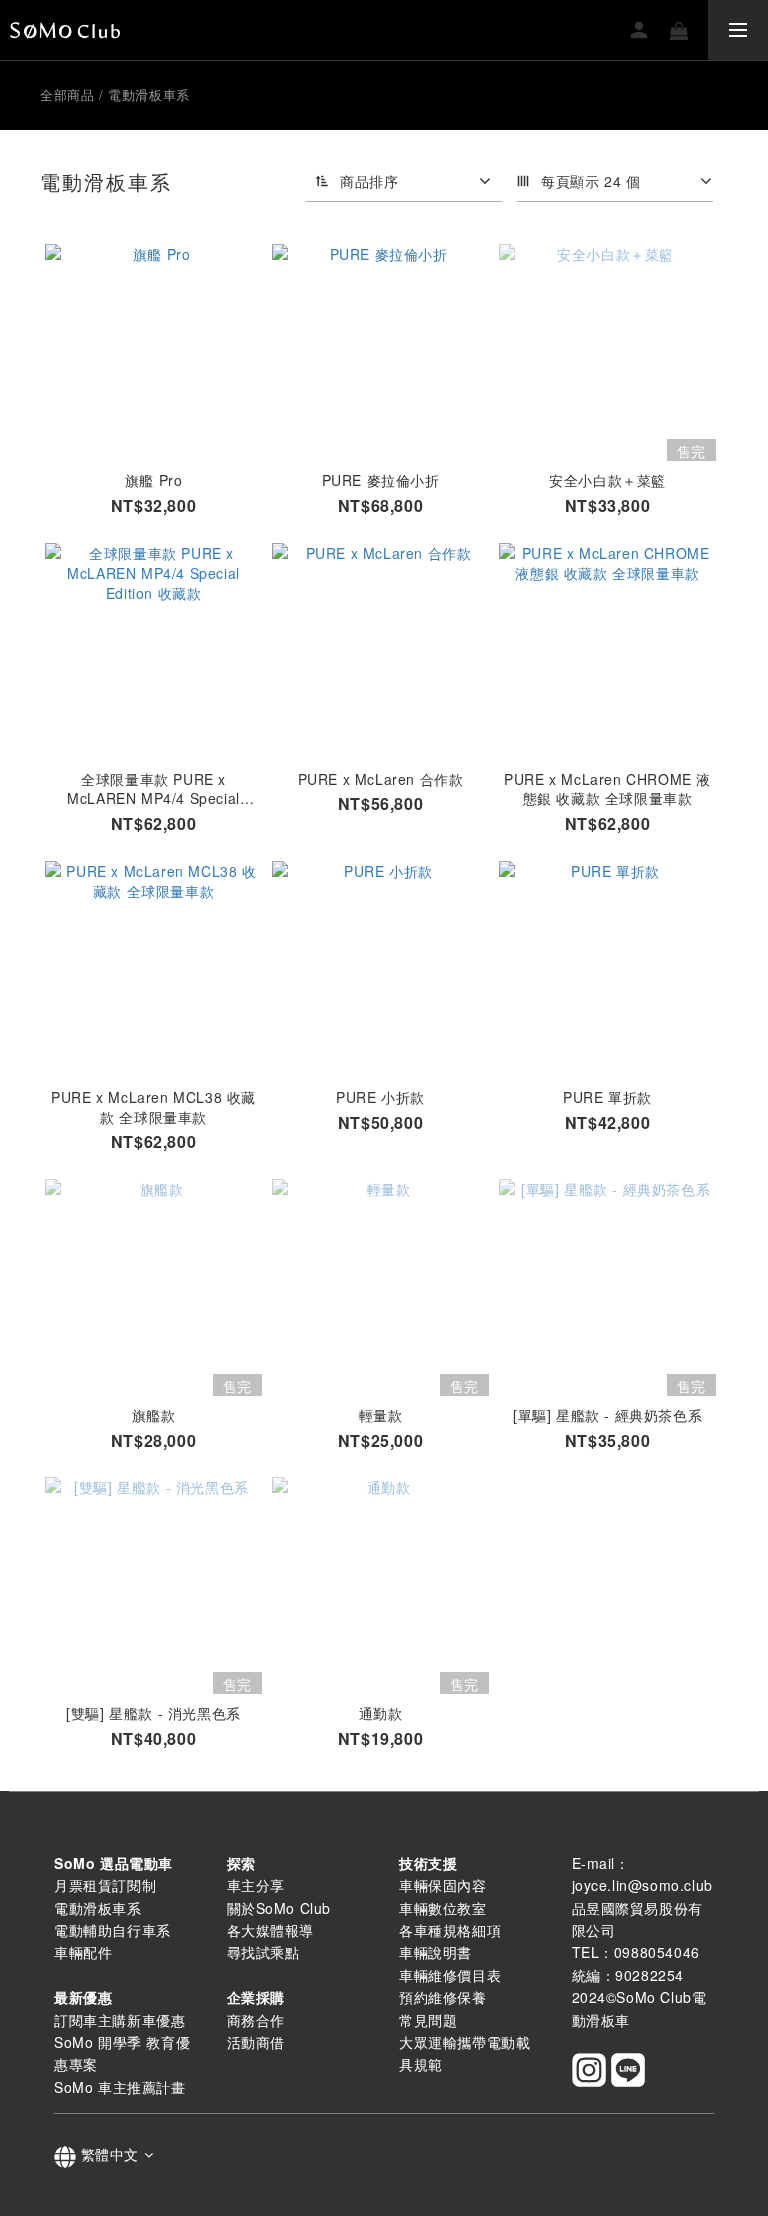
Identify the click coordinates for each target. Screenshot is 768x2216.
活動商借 (256, 2042)
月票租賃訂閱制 (105, 1885)
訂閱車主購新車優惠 (119, 2020)
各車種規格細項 (450, 1930)
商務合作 (256, 2020)
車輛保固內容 (443, 1885)
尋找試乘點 (263, 1952)
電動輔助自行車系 (112, 1930)
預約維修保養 (443, 1997)
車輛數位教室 (443, 1908)
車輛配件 (83, 1952)
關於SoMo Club (279, 1908)
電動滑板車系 (149, 94)
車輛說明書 (435, 1952)
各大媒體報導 (271, 1930)
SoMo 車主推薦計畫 (120, 2087)
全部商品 (67, 94)
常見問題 (428, 2020)
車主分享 (256, 1885)
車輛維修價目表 (450, 1975)
